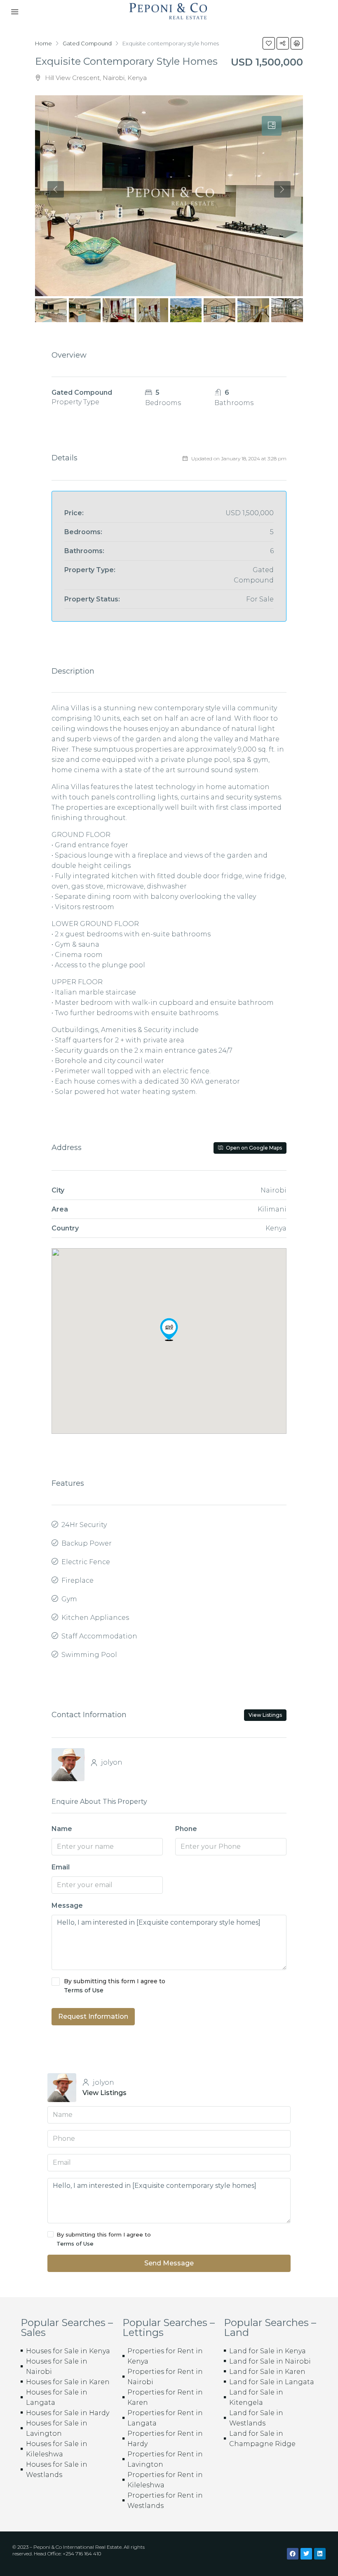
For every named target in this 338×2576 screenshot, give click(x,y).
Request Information (93, 2016)
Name (62, 1829)
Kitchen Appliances (95, 1618)
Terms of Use (84, 1990)
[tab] (272, 126)
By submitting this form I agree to (115, 1986)
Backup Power (87, 1543)
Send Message (169, 2263)
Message (67, 1905)
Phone (186, 1829)
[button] (169, 1329)
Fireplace (77, 1580)
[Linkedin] (320, 2554)
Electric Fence (86, 1562)
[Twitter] (306, 2554)
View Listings (265, 1715)
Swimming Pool (89, 1655)
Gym (69, 1599)
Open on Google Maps (253, 1148)
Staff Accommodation (99, 1636)
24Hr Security (84, 1525)
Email (61, 1867)
